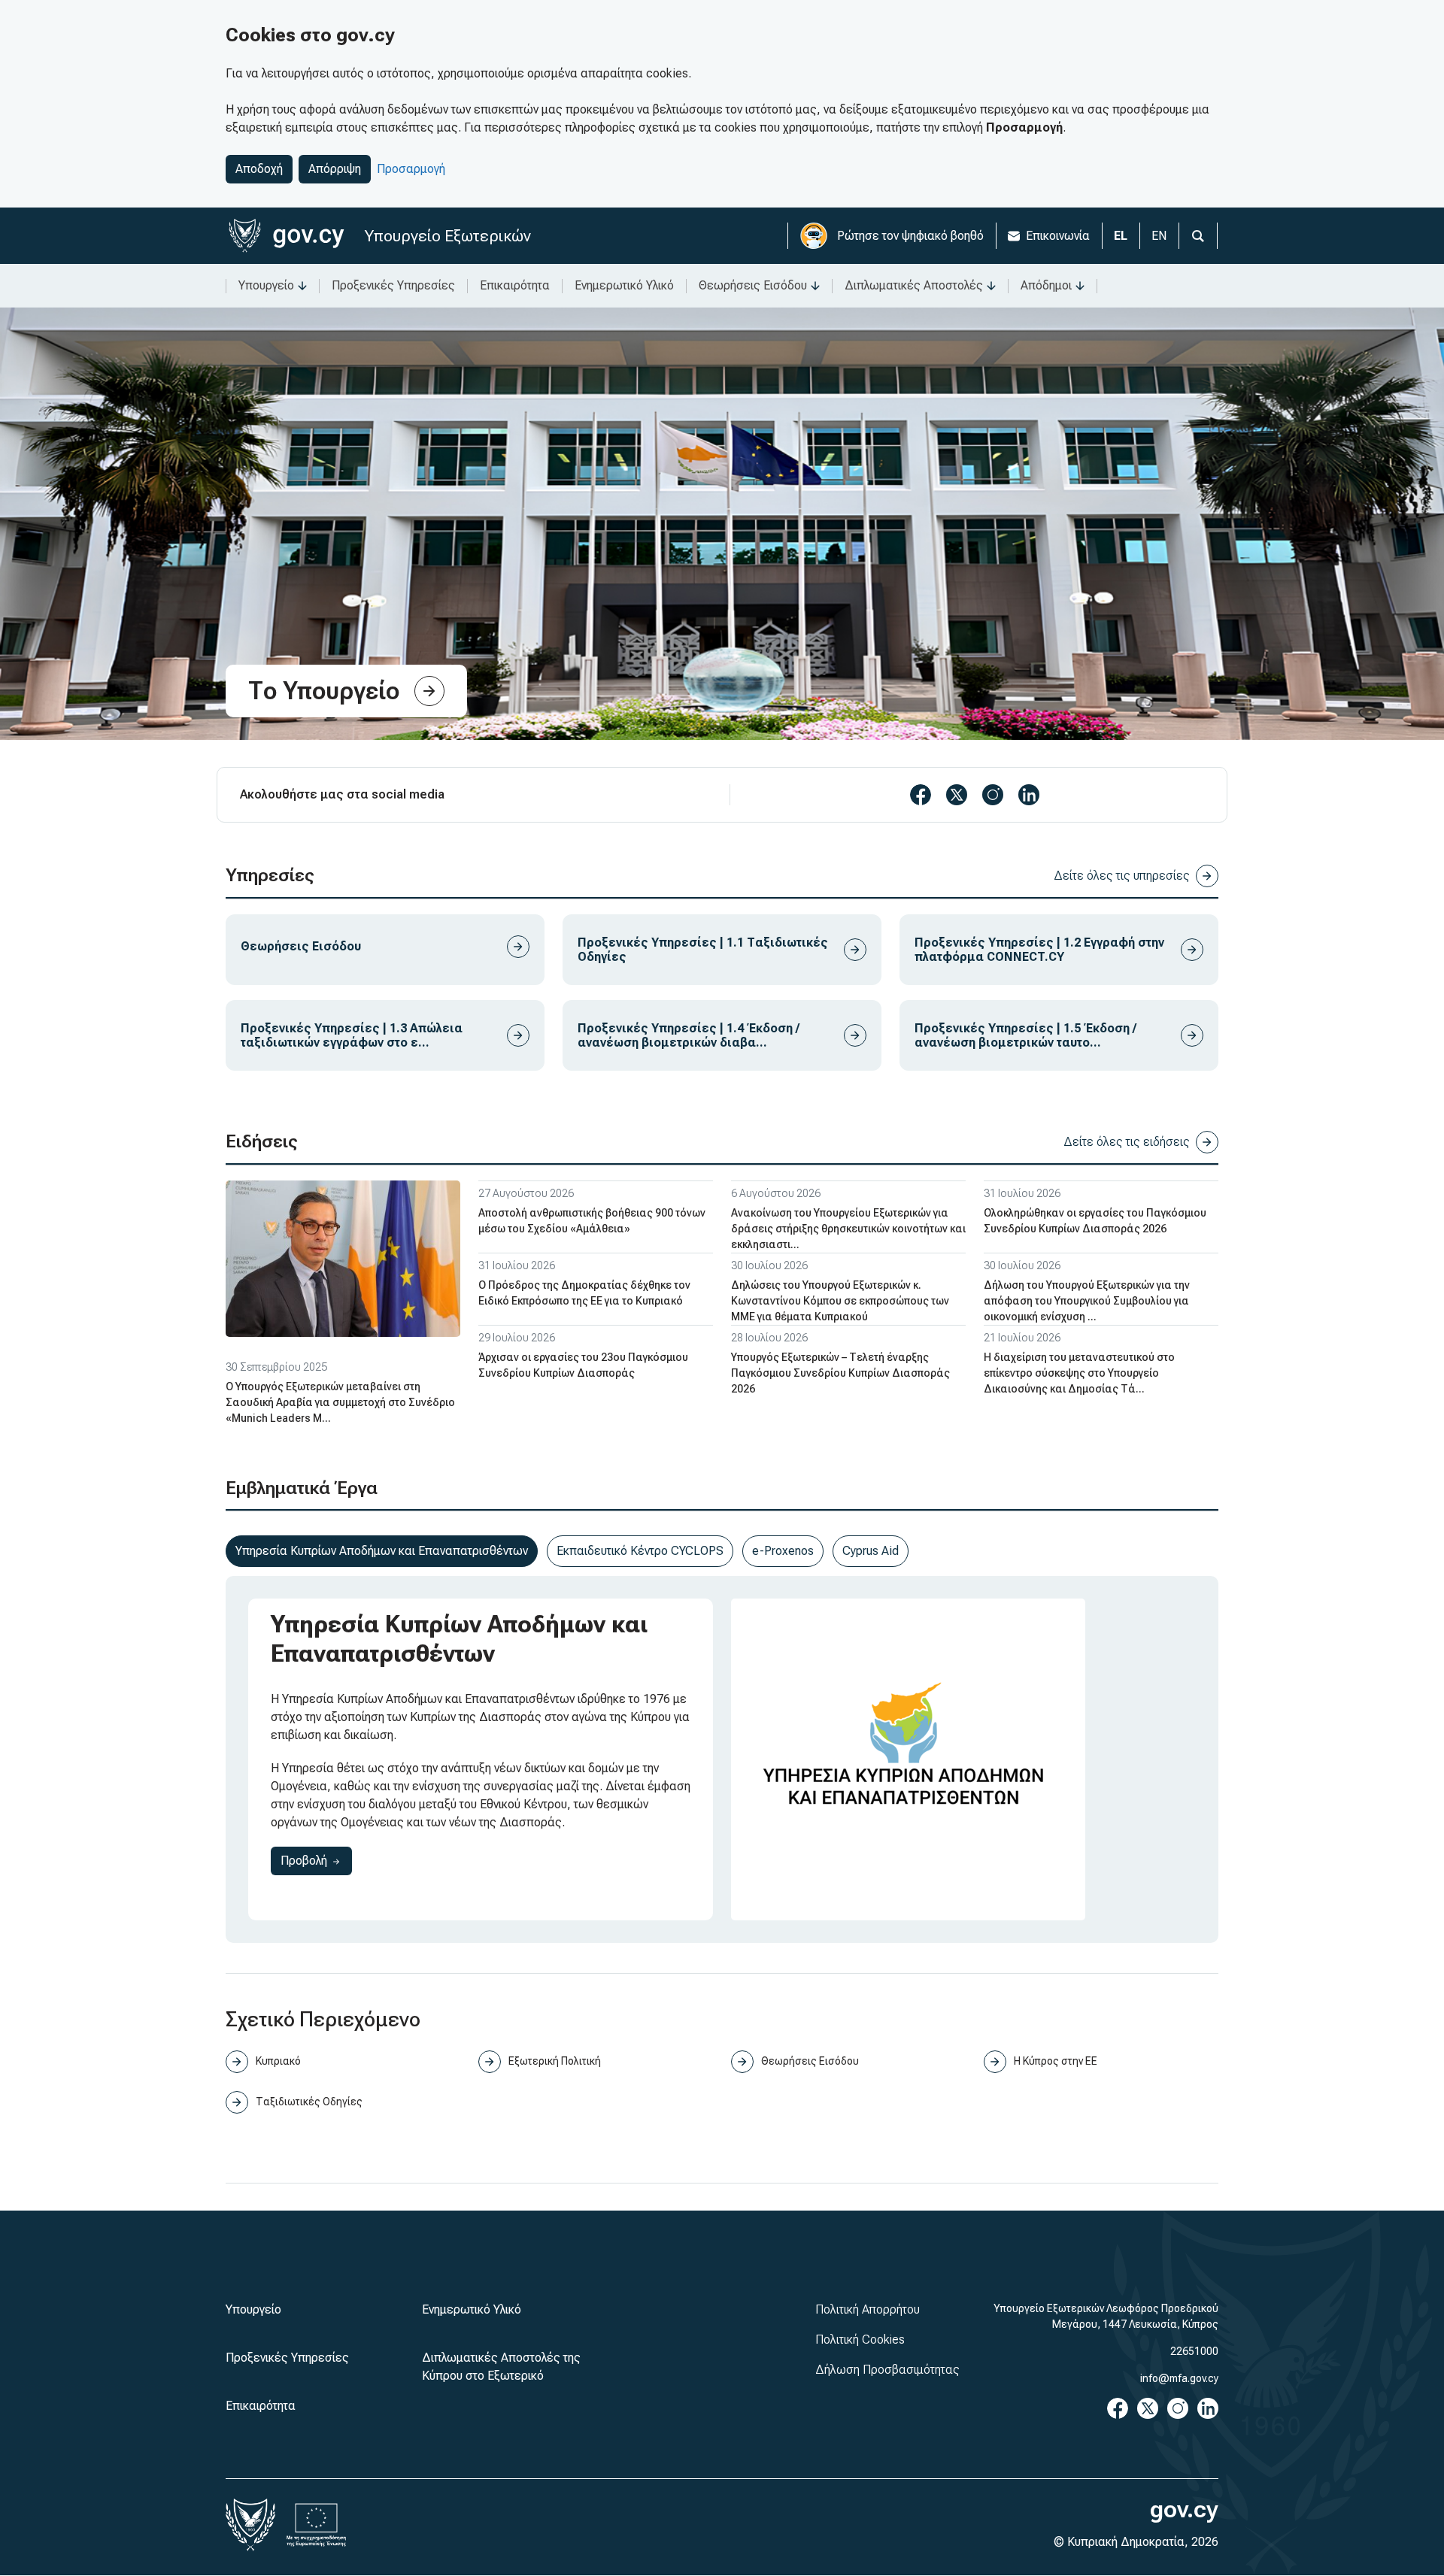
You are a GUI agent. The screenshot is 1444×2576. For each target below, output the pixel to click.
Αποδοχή (259, 169)
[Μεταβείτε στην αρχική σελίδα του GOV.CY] (286, 236)
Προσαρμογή (411, 169)
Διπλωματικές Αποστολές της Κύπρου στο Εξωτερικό (501, 2367)
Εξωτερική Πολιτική (555, 2061)
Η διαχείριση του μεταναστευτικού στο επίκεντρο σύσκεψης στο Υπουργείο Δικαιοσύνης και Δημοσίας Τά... (1079, 1373)
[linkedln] (1029, 795)
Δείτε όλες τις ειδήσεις (1127, 1142)
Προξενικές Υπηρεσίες (393, 285)
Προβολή (316, 1860)
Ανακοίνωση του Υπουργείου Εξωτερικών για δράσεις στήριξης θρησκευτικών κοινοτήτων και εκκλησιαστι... (848, 1229)
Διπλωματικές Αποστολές (914, 285)
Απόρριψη (335, 169)
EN (1159, 236)
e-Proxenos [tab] (783, 1551)
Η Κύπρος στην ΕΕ (1056, 2061)
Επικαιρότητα (515, 285)
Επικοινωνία (1058, 236)
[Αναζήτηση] (1198, 236)
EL (1121, 236)
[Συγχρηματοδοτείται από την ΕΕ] (317, 2525)
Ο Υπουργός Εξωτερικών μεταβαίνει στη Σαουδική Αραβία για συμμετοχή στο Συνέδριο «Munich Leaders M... (340, 1402)
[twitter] (957, 795)
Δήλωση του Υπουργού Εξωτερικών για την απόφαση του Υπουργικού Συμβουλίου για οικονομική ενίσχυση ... (1087, 1301)
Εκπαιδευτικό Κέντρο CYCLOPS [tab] (640, 1551)
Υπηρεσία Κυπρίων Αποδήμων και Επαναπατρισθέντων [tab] (382, 1551)
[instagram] (993, 795)
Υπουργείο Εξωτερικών (448, 236)
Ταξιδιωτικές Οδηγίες (309, 2102)
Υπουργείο (266, 285)
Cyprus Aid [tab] (871, 1551)
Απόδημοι (1046, 285)
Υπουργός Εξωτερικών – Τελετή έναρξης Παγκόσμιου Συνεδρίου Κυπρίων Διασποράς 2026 (840, 1373)
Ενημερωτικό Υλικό (624, 285)
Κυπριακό (278, 2061)
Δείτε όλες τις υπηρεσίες (1122, 876)
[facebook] (921, 795)
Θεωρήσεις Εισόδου (753, 285)
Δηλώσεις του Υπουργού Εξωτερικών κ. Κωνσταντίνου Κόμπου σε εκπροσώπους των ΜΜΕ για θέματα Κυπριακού (840, 1301)
